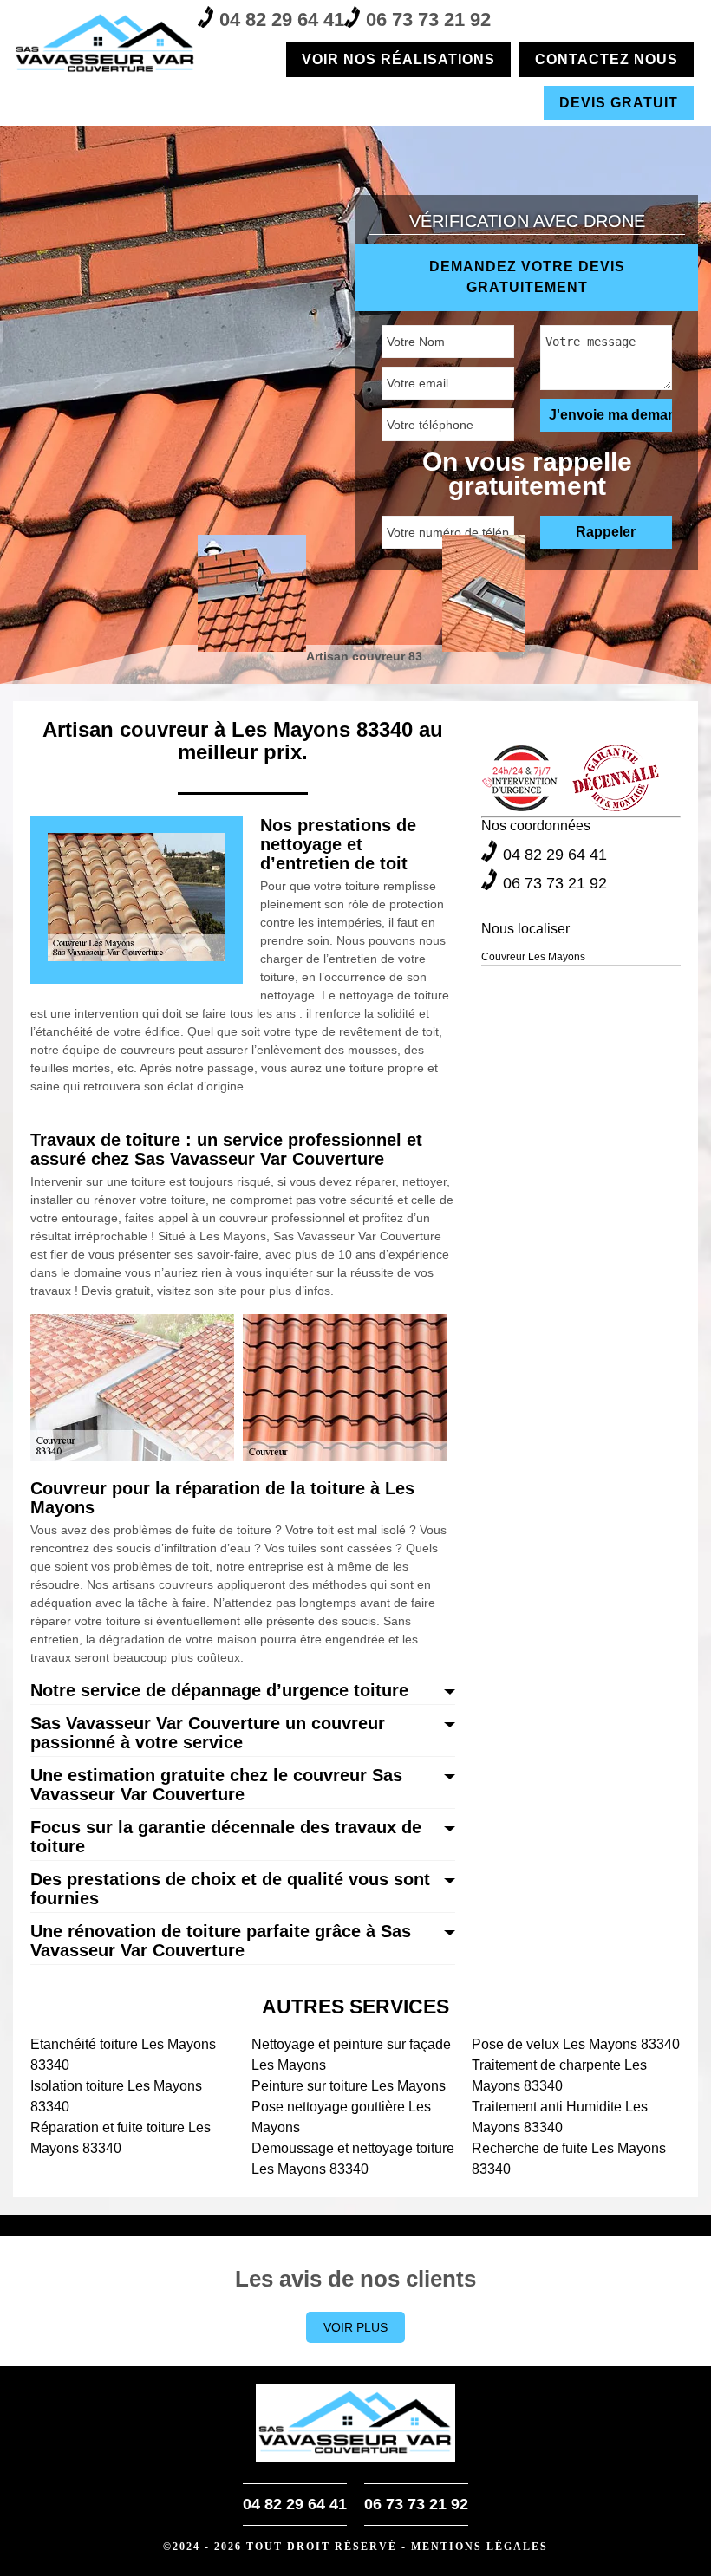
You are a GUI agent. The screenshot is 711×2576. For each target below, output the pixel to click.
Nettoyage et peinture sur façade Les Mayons (351, 2055)
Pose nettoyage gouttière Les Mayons (341, 2117)
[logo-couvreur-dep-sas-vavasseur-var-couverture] (105, 43)
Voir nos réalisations (398, 59)
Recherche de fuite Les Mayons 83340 (569, 2159)
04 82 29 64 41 (282, 20)
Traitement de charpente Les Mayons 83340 (559, 2075)
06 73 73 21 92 (428, 20)
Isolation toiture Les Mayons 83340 (116, 2096)
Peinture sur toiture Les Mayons (349, 2086)
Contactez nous (607, 59)
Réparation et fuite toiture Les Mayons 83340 (121, 2138)
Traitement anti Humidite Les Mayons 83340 (560, 2117)
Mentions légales (479, 2547)
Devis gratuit (619, 103)
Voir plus (355, 2327)
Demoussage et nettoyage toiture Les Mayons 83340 (353, 2159)
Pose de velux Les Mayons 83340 (576, 2044)
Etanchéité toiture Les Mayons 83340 (123, 2055)
